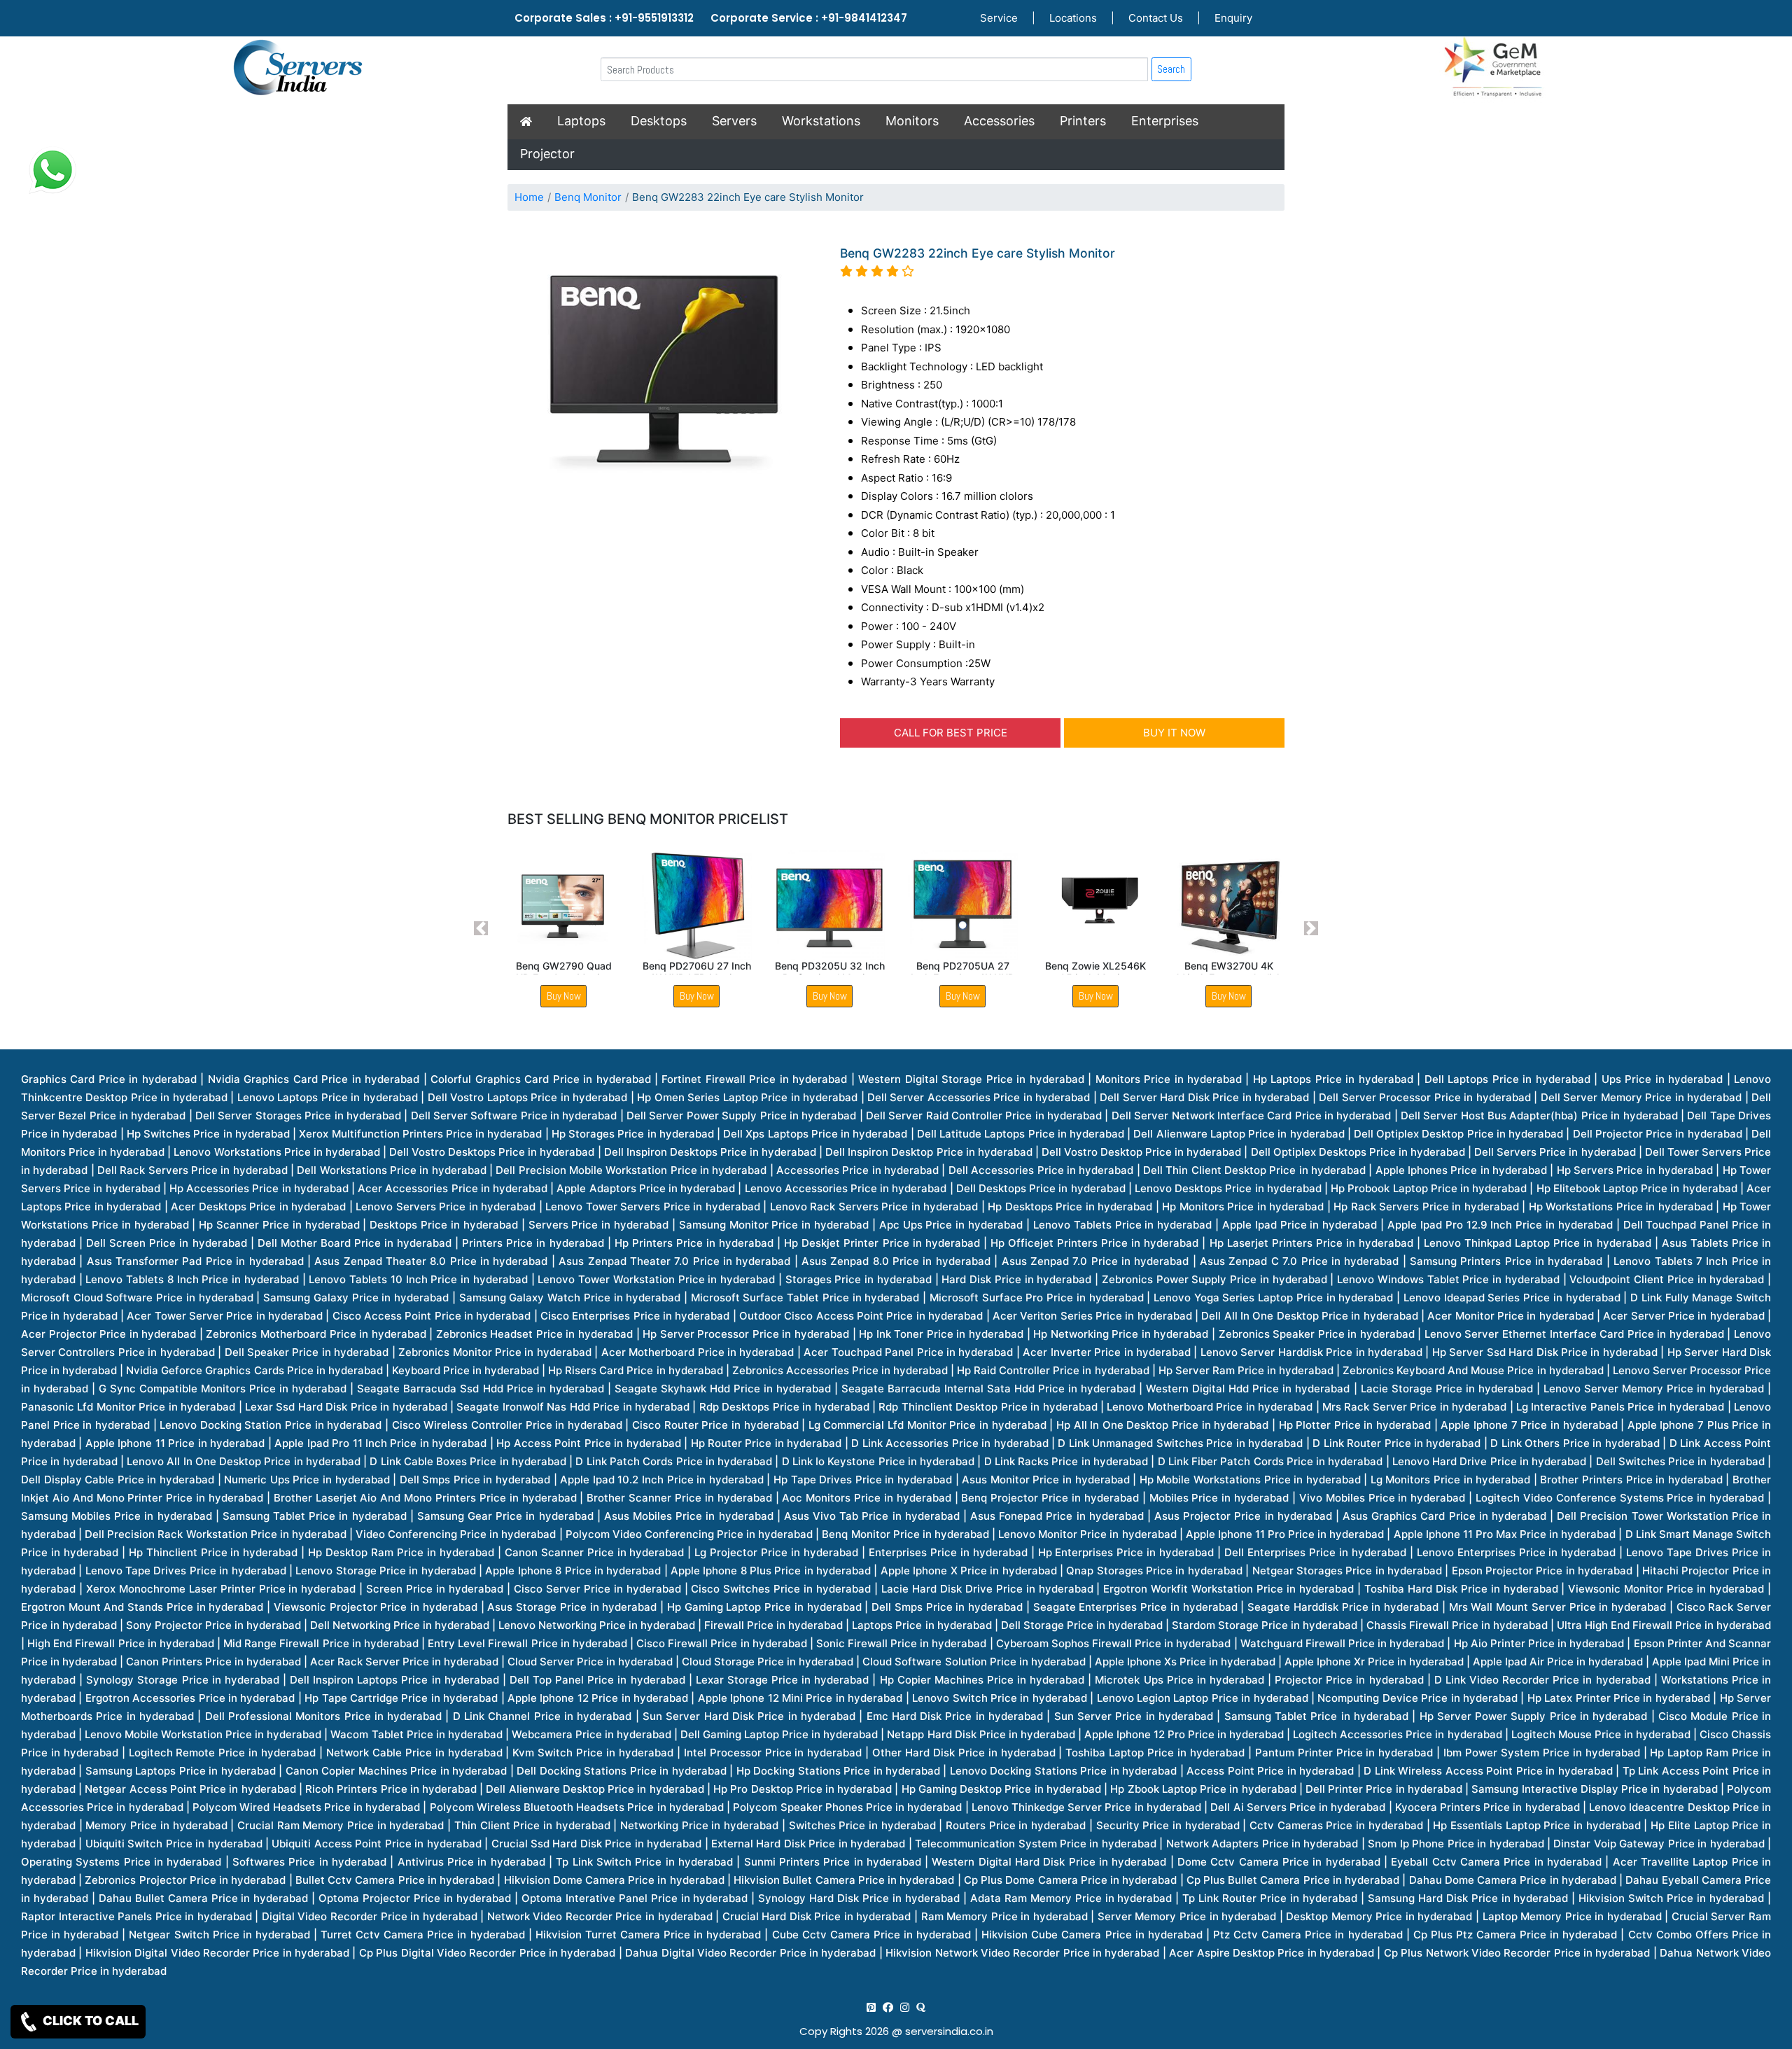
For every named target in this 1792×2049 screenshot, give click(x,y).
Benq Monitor (588, 197)
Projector (547, 154)
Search (1171, 69)
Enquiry (1233, 18)
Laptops (581, 121)
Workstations (821, 121)
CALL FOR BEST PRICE (951, 733)
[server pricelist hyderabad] (905, 2007)
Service (999, 18)
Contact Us (1156, 18)
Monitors (912, 121)
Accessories (999, 121)
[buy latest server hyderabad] (921, 2007)
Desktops (659, 121)
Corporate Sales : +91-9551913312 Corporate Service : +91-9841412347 (711, 18)
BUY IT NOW (1174, 733)
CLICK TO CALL (89, 2021)
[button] (481, 928)
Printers (1083, 121)
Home (529, 197)
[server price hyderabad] (888, 2007)
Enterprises (1165, 121)
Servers (734, 121)
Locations (1073, 18)
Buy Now (564, 996)
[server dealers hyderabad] (871, 2007)
